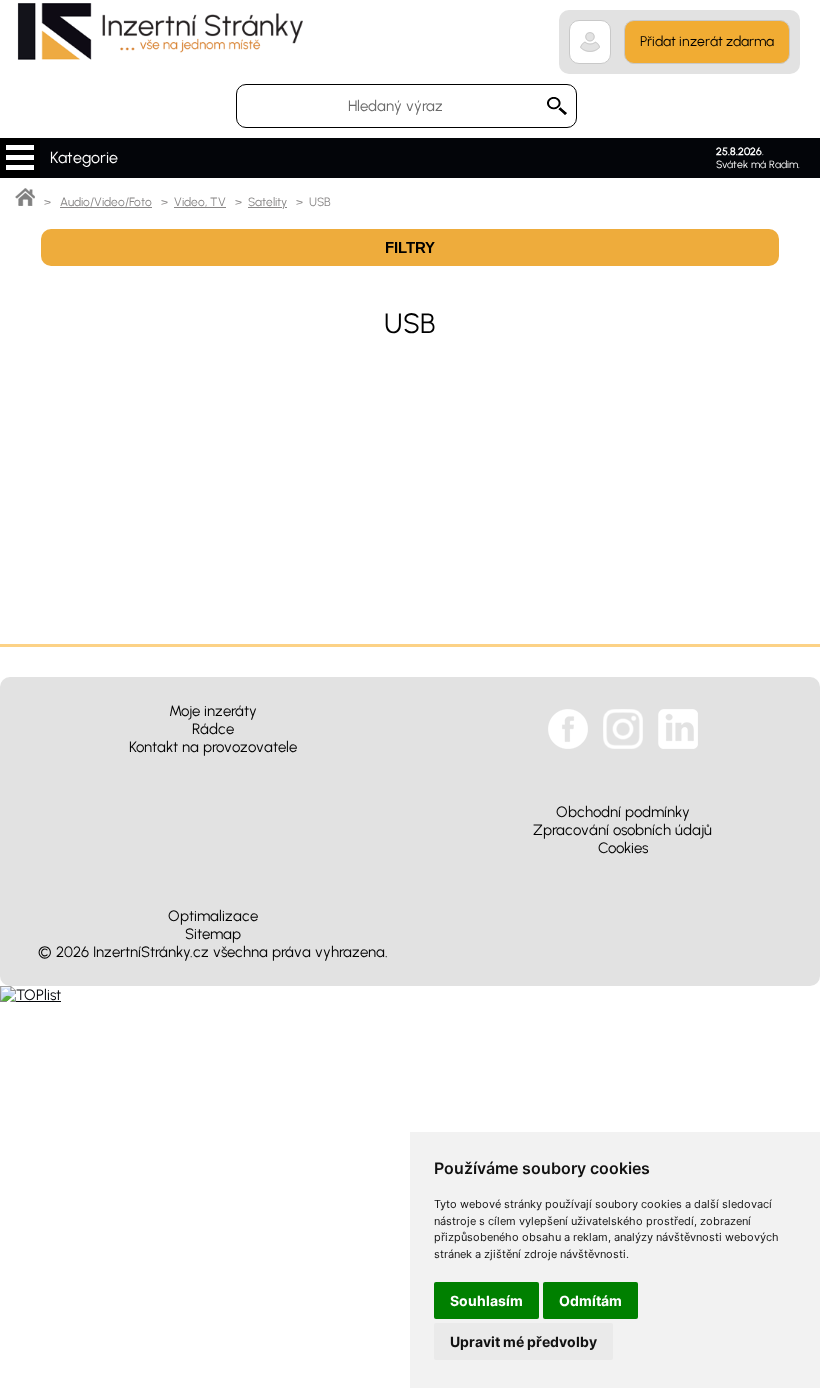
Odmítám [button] (590, 1300)
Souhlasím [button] (486, 1300)
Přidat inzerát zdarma (707, 41)
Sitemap (213, 934)
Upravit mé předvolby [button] (523, 1341)
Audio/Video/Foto (106, 202)
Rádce (213, 729)
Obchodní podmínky (623, 812)
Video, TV (200, 202)
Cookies (623, 848)
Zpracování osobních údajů (622, 830)
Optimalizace (213, 916)
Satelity (267, 202)
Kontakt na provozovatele (213, 747)
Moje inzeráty (213, 711)
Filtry (410, 247)
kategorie (20, 158)
